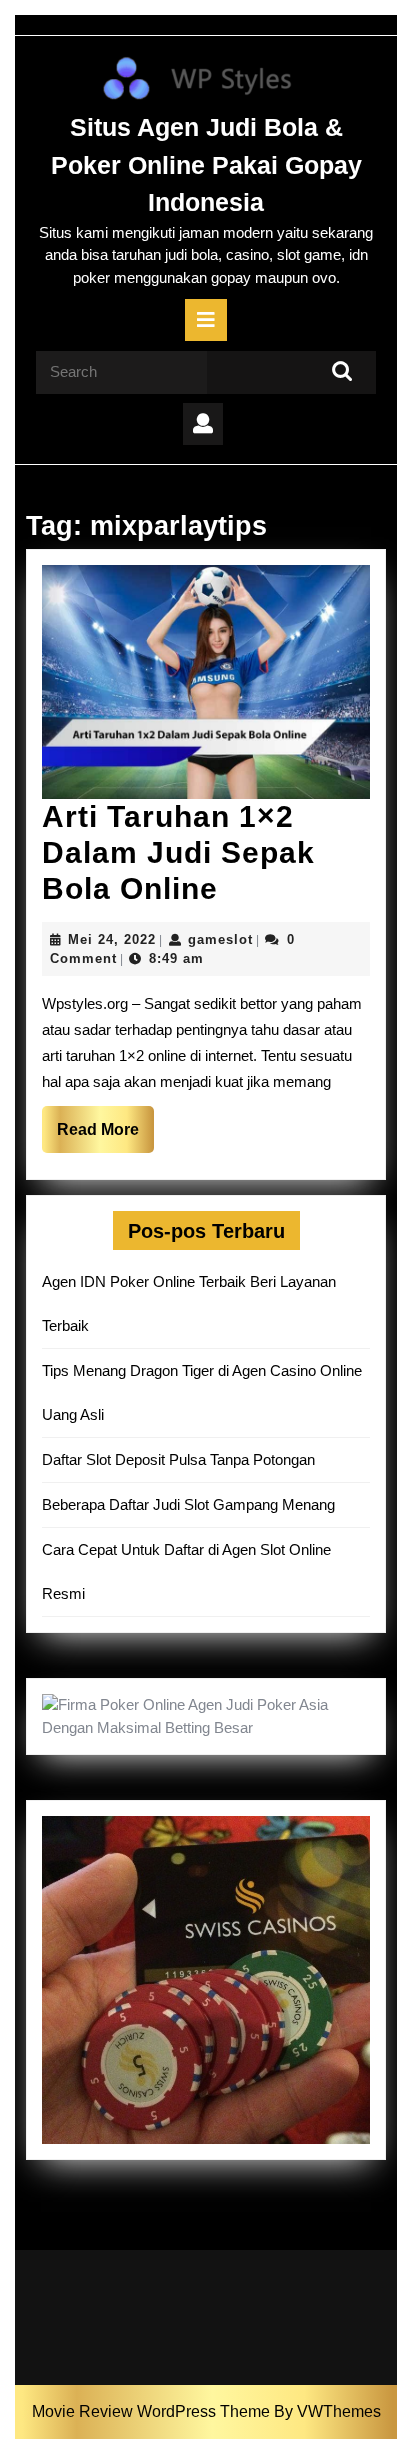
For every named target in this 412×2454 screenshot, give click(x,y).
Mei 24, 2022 (112, 939)
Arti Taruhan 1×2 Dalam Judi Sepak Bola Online (178, 852)
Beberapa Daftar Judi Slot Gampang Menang (188, 1504)
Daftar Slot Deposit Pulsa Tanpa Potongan (178, 1459)
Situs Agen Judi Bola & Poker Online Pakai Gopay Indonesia (206, 164)
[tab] (206, 320)
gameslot (220, 939)
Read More (105, 1136)
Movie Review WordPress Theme (153, 2411)
